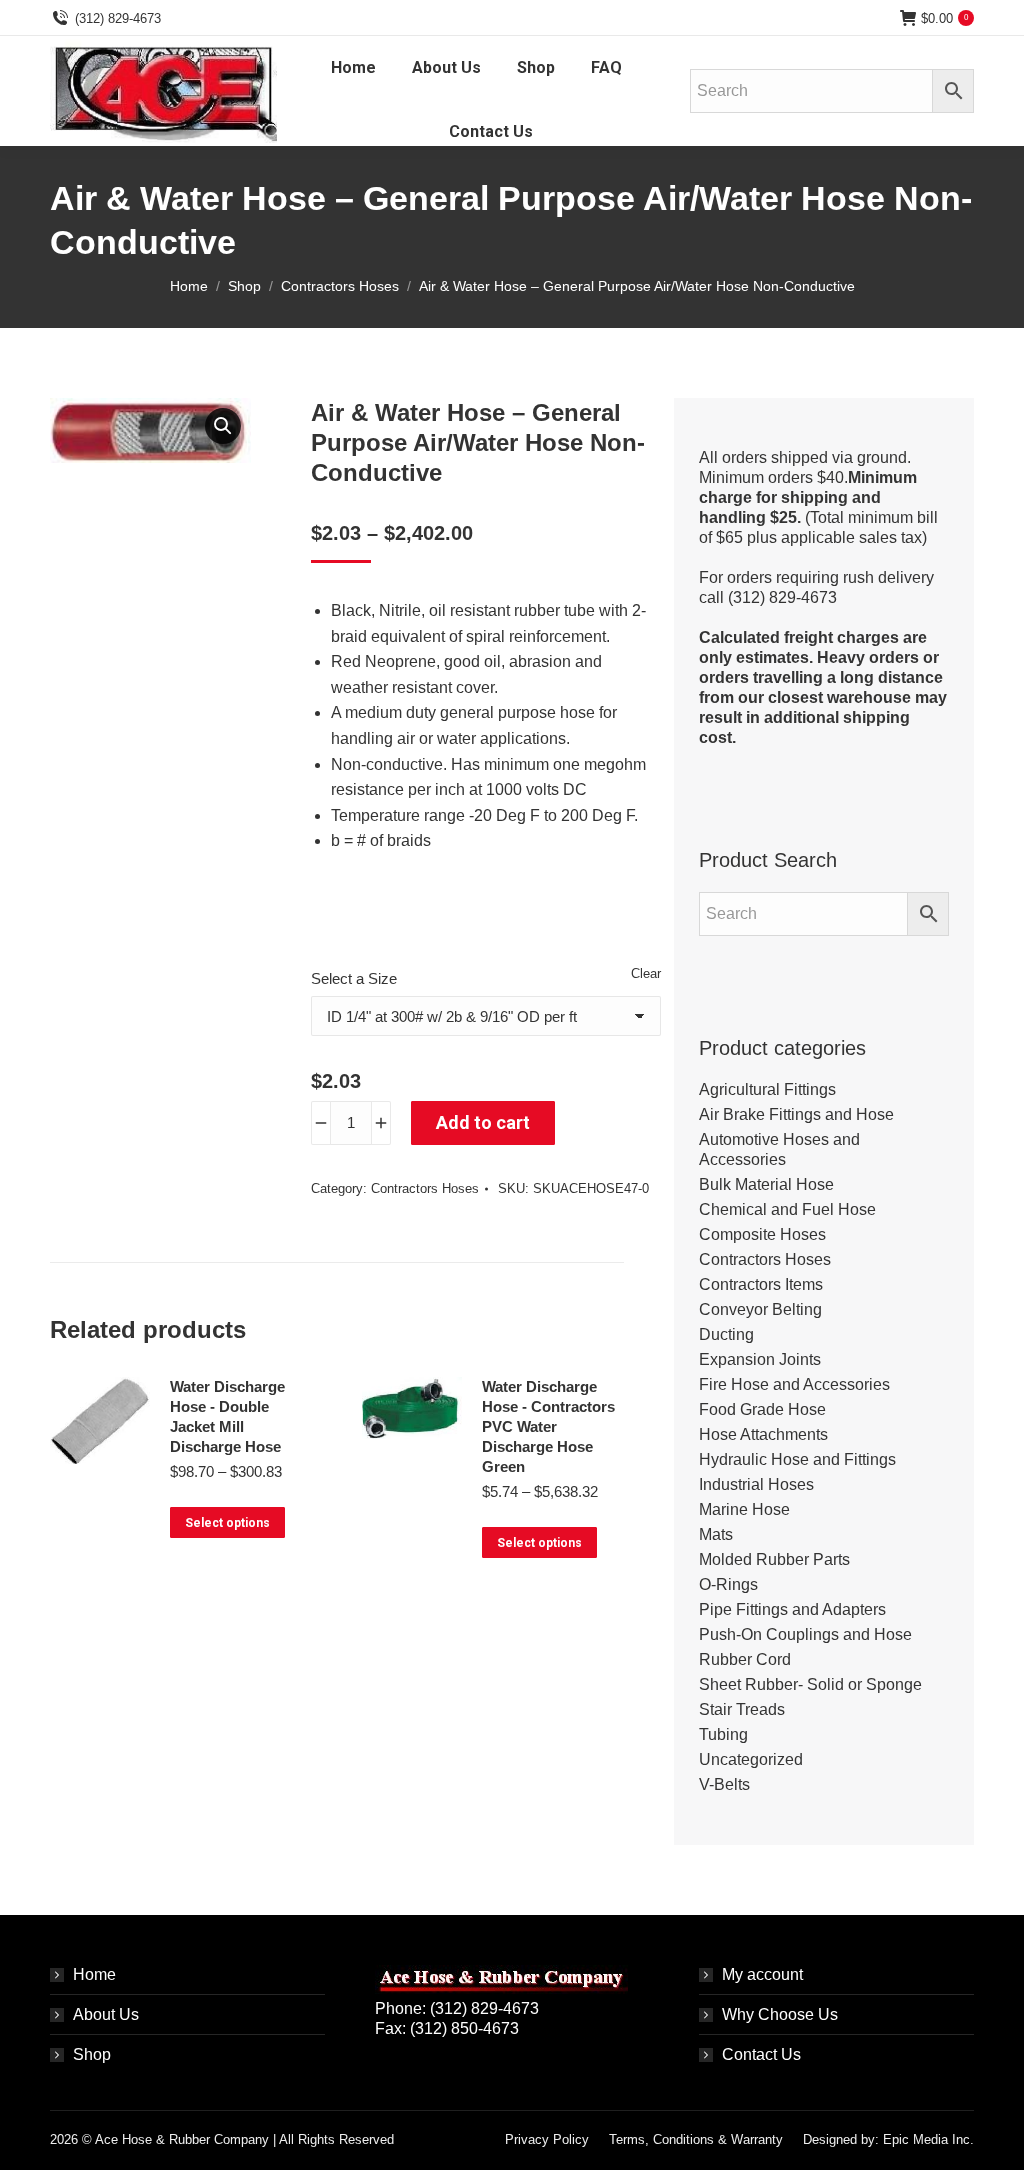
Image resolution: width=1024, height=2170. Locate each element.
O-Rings (728, 1584)
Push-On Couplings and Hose (805, 1634)
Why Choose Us (780, 2014)
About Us (106, 2014)
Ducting (726, 1334)
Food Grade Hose (762, 1409)
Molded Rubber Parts (774, 1559)
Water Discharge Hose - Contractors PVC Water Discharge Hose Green (548, 1426)
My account (762, 1974)
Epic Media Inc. (928, 2139)
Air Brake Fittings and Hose (796, 1114)
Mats (716, 1534)
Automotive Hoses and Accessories (779, 1149)
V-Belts (724, 1784)
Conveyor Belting (760, 1309)
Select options (227, 1523)
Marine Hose (744, 1509)
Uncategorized (751, 1759)
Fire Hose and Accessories (794, 1384)
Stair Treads (742, 1709)
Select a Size (354, 978)
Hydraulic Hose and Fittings (797, 1459)
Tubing (723, 1734)
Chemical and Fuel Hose (787, 1209)
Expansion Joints (760, 1359)
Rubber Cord (745, 1659)
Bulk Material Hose (766, 1184)
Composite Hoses (762, 1234)
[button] (223, 426)
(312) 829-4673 (118, 18)
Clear (646, 973)
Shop (92, 2054)
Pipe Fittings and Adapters (792, 1609)
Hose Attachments (763, 1434)
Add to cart (483, 1122)
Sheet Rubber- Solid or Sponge (810, 1684)
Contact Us (761, 2054)
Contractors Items (761, 1284)
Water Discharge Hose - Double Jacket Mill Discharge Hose (227, 1416)
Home (94, 1974)
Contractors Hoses (425, 1188)
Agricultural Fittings (767, 1089)
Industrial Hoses (756, 1484)
